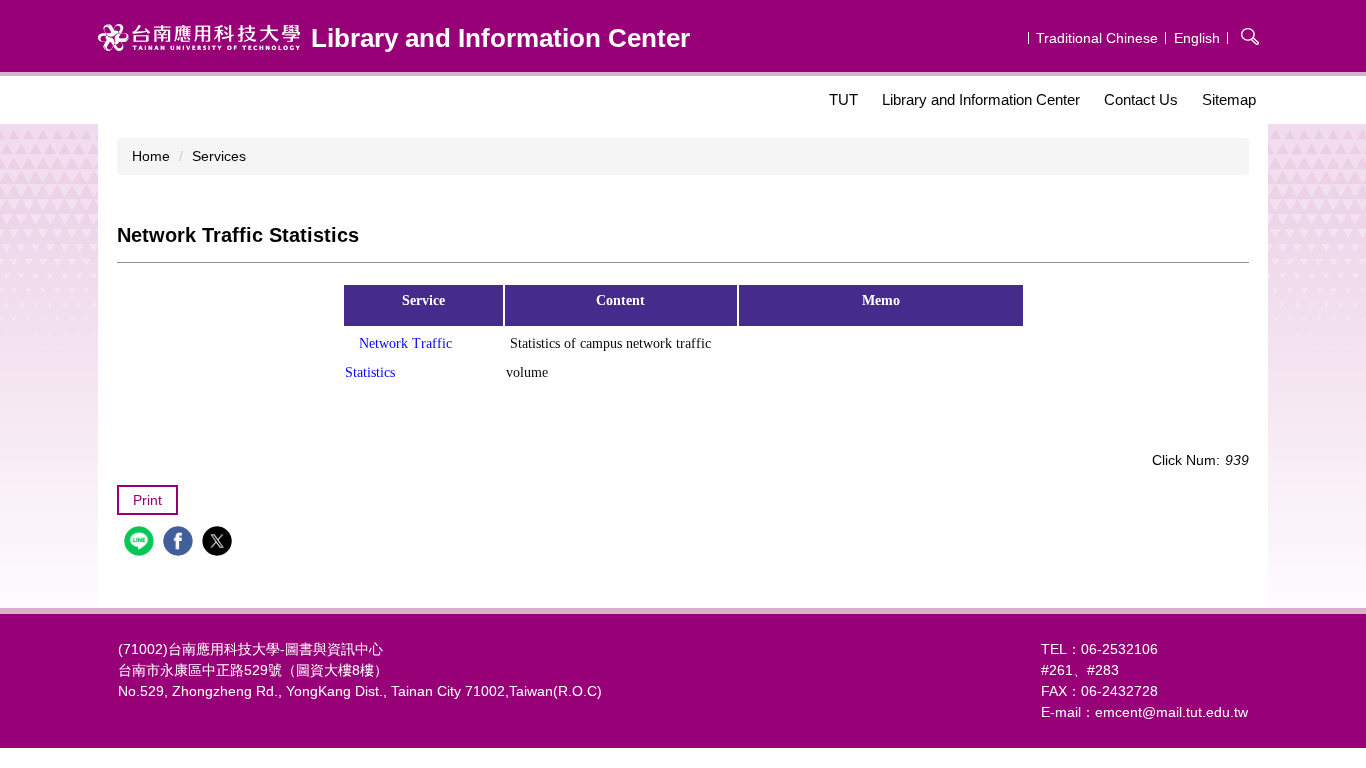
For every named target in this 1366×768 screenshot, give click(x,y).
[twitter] (219, 543)
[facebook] (180, 543)
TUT (843, 99)
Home (151, 156)
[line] (141, 543)
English (1197, 38)
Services (219, 156)
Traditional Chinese (1097, 38)
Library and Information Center (981, 99)
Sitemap (1229, 99)
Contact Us (1141, 99)
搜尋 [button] (1250, 36)
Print (147, 500)
